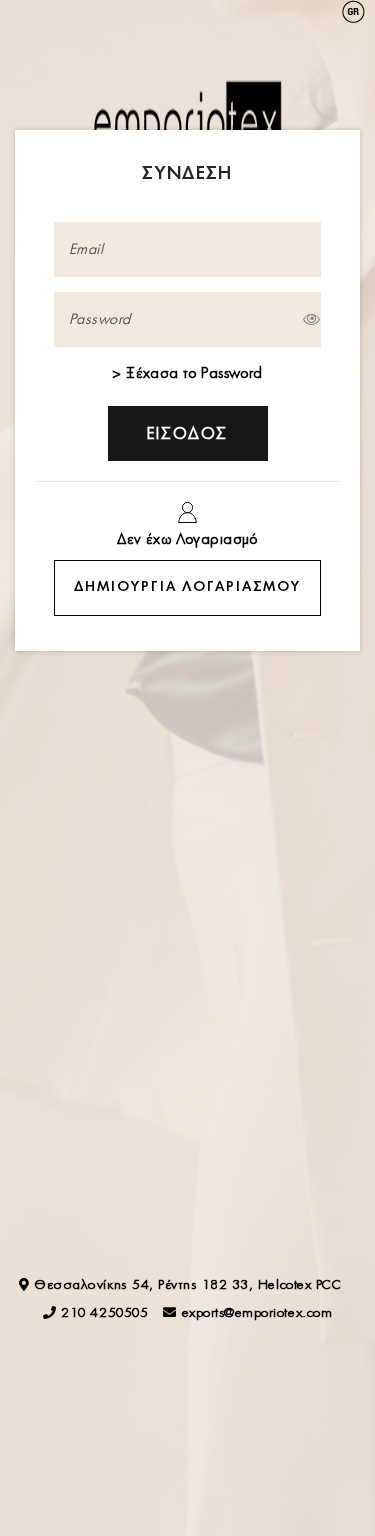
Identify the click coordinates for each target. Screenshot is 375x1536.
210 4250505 (104, 1313)
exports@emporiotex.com (257, 1313)
